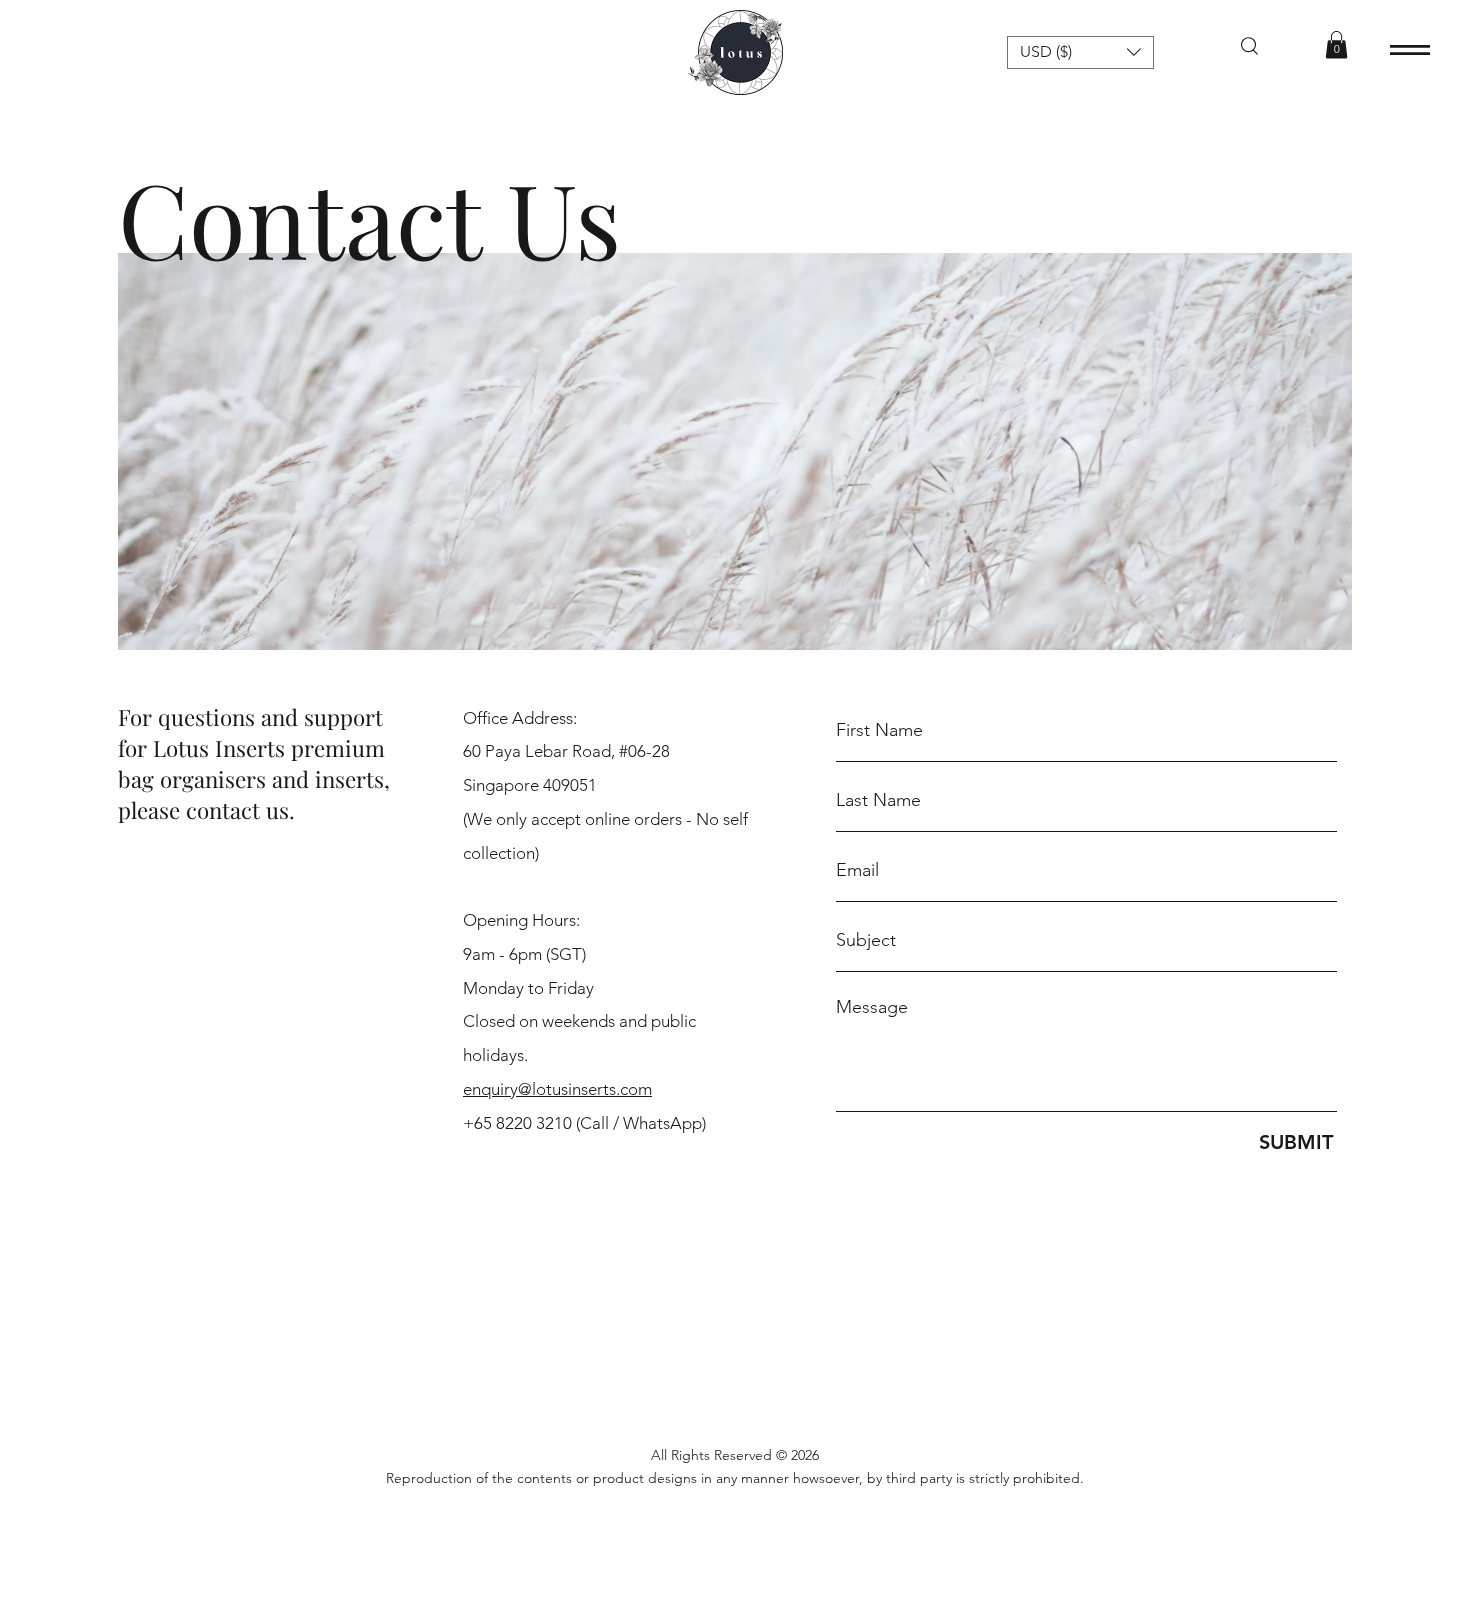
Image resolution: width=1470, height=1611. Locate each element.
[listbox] (1080, 52)
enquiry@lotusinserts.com (557, 1089)
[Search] (1249, 45)
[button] (1080, 52)
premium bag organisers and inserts (251, 763)
